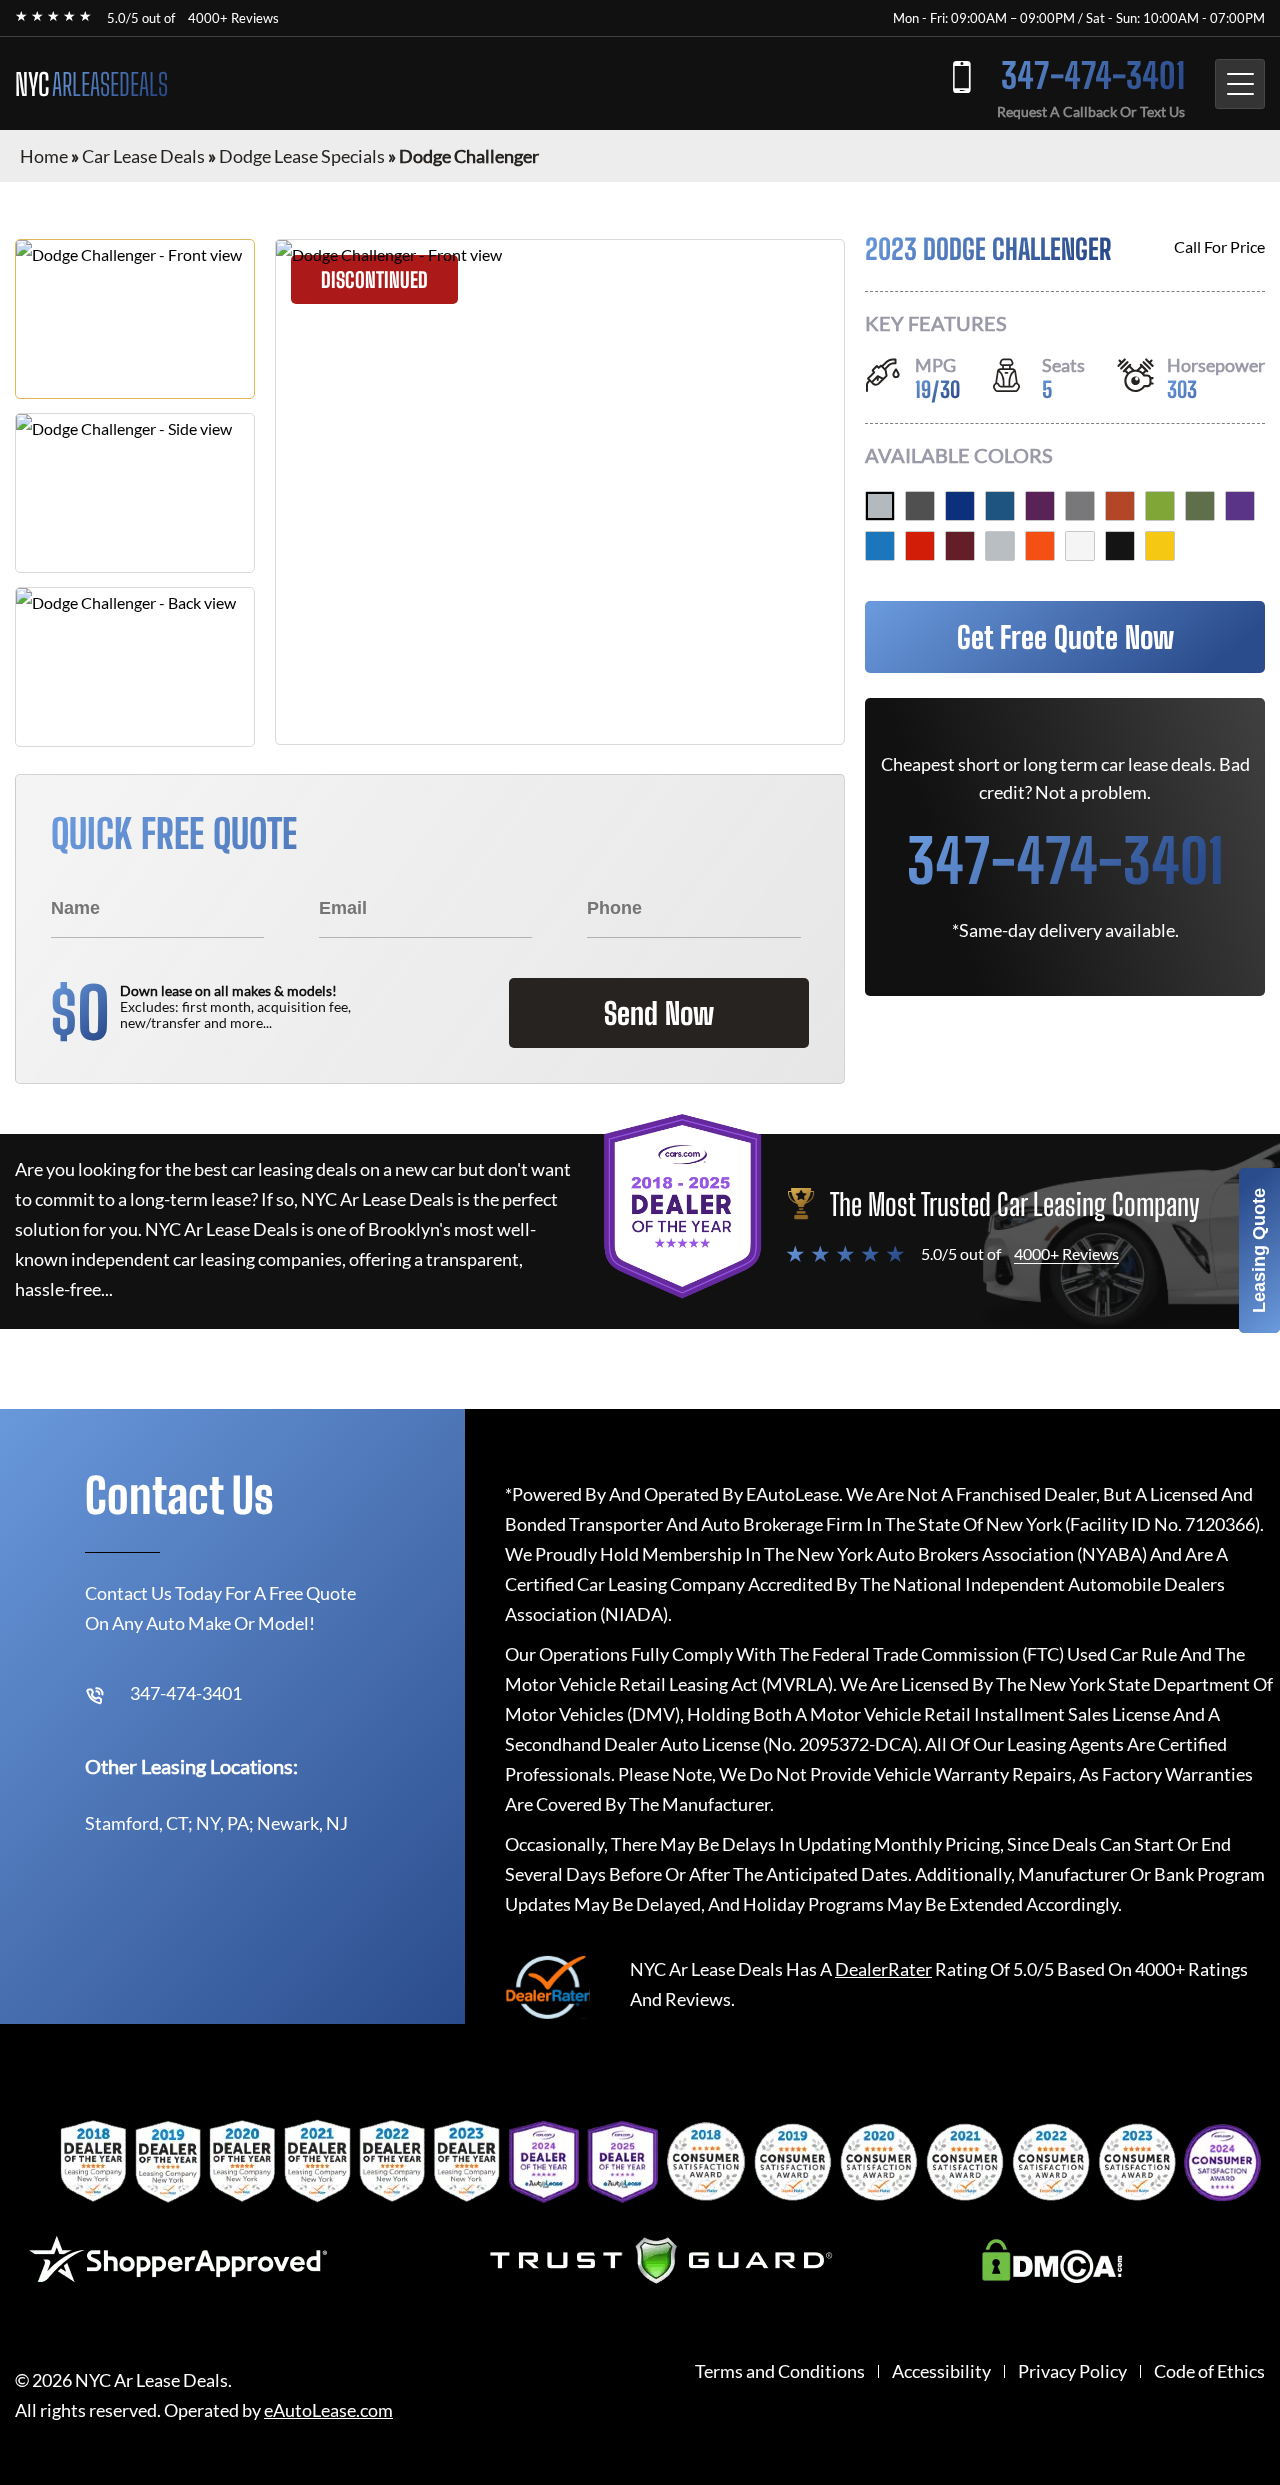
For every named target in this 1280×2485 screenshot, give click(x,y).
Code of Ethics (1209, 2371)
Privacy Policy (1072, 2371)
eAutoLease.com (328, 2410)
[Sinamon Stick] (1120, 506)
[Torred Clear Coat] (920, 546)
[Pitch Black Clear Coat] (1120, 546)
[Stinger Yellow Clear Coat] (1160, 546)
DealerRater (883, 1969)
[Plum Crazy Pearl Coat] (1240, 506)
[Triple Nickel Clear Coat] (1000, 546)
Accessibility (941, 2371)
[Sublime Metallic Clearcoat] (1160, 506)
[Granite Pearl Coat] (920, 506)
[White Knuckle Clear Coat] (1080, 546)
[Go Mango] (1040, 546)
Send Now (659, 1013)
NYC (91, 84)
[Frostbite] (1000, 506)
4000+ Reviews (233, 18)
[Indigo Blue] (960, 506)
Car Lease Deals (143, 156)
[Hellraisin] (1040, 506)
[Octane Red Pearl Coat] (960, 546)
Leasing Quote (1259, 1250)
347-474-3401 (1093, 75)
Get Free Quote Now (1065, 637)
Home (44, 156)
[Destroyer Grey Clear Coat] (1080, 506)
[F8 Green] (1200, 506)
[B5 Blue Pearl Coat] (880, 546)
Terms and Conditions (780, 2371)
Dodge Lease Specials (302, 156)
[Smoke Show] (880, 506)
